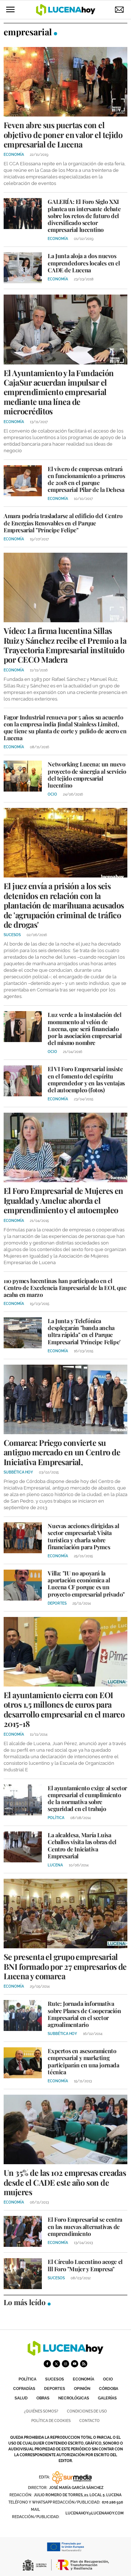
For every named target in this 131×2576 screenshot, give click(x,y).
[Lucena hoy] (65, 2354)
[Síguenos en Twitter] (56, 2364)
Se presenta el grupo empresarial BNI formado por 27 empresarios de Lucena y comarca (65, 1966)
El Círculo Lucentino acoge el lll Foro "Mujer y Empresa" (85, 2265)
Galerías (107, 2398)
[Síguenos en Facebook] (47, 2364)
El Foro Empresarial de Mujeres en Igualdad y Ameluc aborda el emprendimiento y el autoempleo (63, 1200)
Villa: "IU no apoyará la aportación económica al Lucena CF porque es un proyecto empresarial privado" (86, 1584)
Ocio (108, 2379)
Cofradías (24, 2389)
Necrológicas (74, 2398)
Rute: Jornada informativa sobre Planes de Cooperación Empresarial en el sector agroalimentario (84, 2014)
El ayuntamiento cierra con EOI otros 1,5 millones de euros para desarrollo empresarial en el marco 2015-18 (64, 1709)
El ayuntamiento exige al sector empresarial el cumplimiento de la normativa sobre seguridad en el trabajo (87, 1798)
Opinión (82, 2389)
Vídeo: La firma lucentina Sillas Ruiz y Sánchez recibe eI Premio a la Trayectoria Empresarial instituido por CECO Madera (65, 645)
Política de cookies (51, 2421)
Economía (84, 2379)
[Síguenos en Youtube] (75, 2364)
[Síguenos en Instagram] (65, 2364)
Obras (43, 2398)
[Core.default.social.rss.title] (84, 2364)
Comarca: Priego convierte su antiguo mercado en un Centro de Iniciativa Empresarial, (62, 1452)
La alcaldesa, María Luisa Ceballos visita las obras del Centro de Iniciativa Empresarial (82, 1845)
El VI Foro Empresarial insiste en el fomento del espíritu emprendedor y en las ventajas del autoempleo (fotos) (86, 1079)
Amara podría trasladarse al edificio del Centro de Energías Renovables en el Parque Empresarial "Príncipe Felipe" (63, 523)
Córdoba (109, 2389)
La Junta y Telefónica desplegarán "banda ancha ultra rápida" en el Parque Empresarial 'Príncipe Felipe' (84, 1331)
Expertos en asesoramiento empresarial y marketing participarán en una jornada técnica (83, 2061)
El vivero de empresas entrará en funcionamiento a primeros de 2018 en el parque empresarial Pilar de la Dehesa (86, 479)
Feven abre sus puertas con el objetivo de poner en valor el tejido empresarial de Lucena (63, 135)
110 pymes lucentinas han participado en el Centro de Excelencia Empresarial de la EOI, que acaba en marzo (65, 1288)
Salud (21, 2398)
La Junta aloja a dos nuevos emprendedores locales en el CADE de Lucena (84, 263)
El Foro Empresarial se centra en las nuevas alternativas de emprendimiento (85, 2226)
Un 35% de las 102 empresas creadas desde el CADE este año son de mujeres (65, 2182)
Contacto (90, 2421)
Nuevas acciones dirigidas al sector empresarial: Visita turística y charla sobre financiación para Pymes (83, 1536)
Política (27, 2379)
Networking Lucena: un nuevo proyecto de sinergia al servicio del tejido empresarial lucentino (87, 775)
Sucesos (55, 2379)
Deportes (55, 2389)
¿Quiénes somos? (41, 2411)
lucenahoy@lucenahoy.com (95, 2513)
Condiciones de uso (87, 2411)
